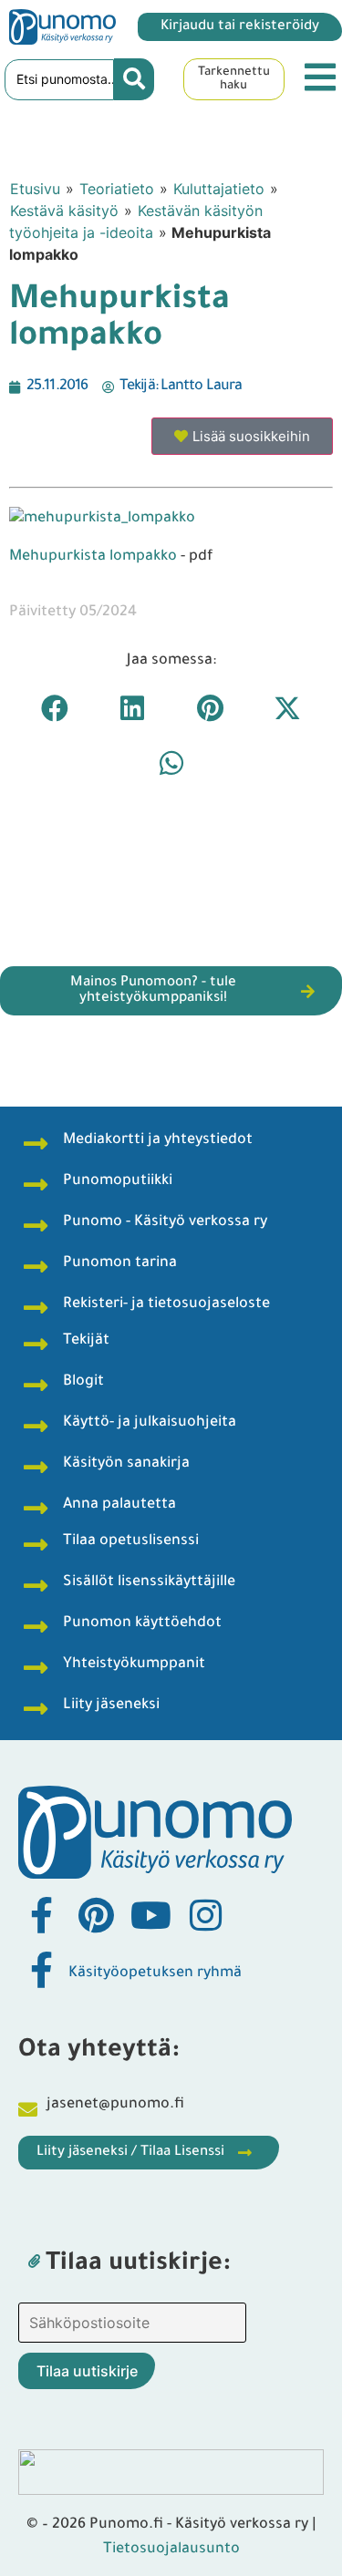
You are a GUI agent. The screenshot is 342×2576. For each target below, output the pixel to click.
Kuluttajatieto (219, 189)
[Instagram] (205, 1915)
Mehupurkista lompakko (93, 557)
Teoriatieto (117, 189)
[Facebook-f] (41, 1915)
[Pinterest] (96, 1915)
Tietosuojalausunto (171, 2550)
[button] (55, 708)
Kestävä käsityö (64, 211)
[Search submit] (134, 79)
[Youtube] (150, 1915)
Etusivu (35, 189)
